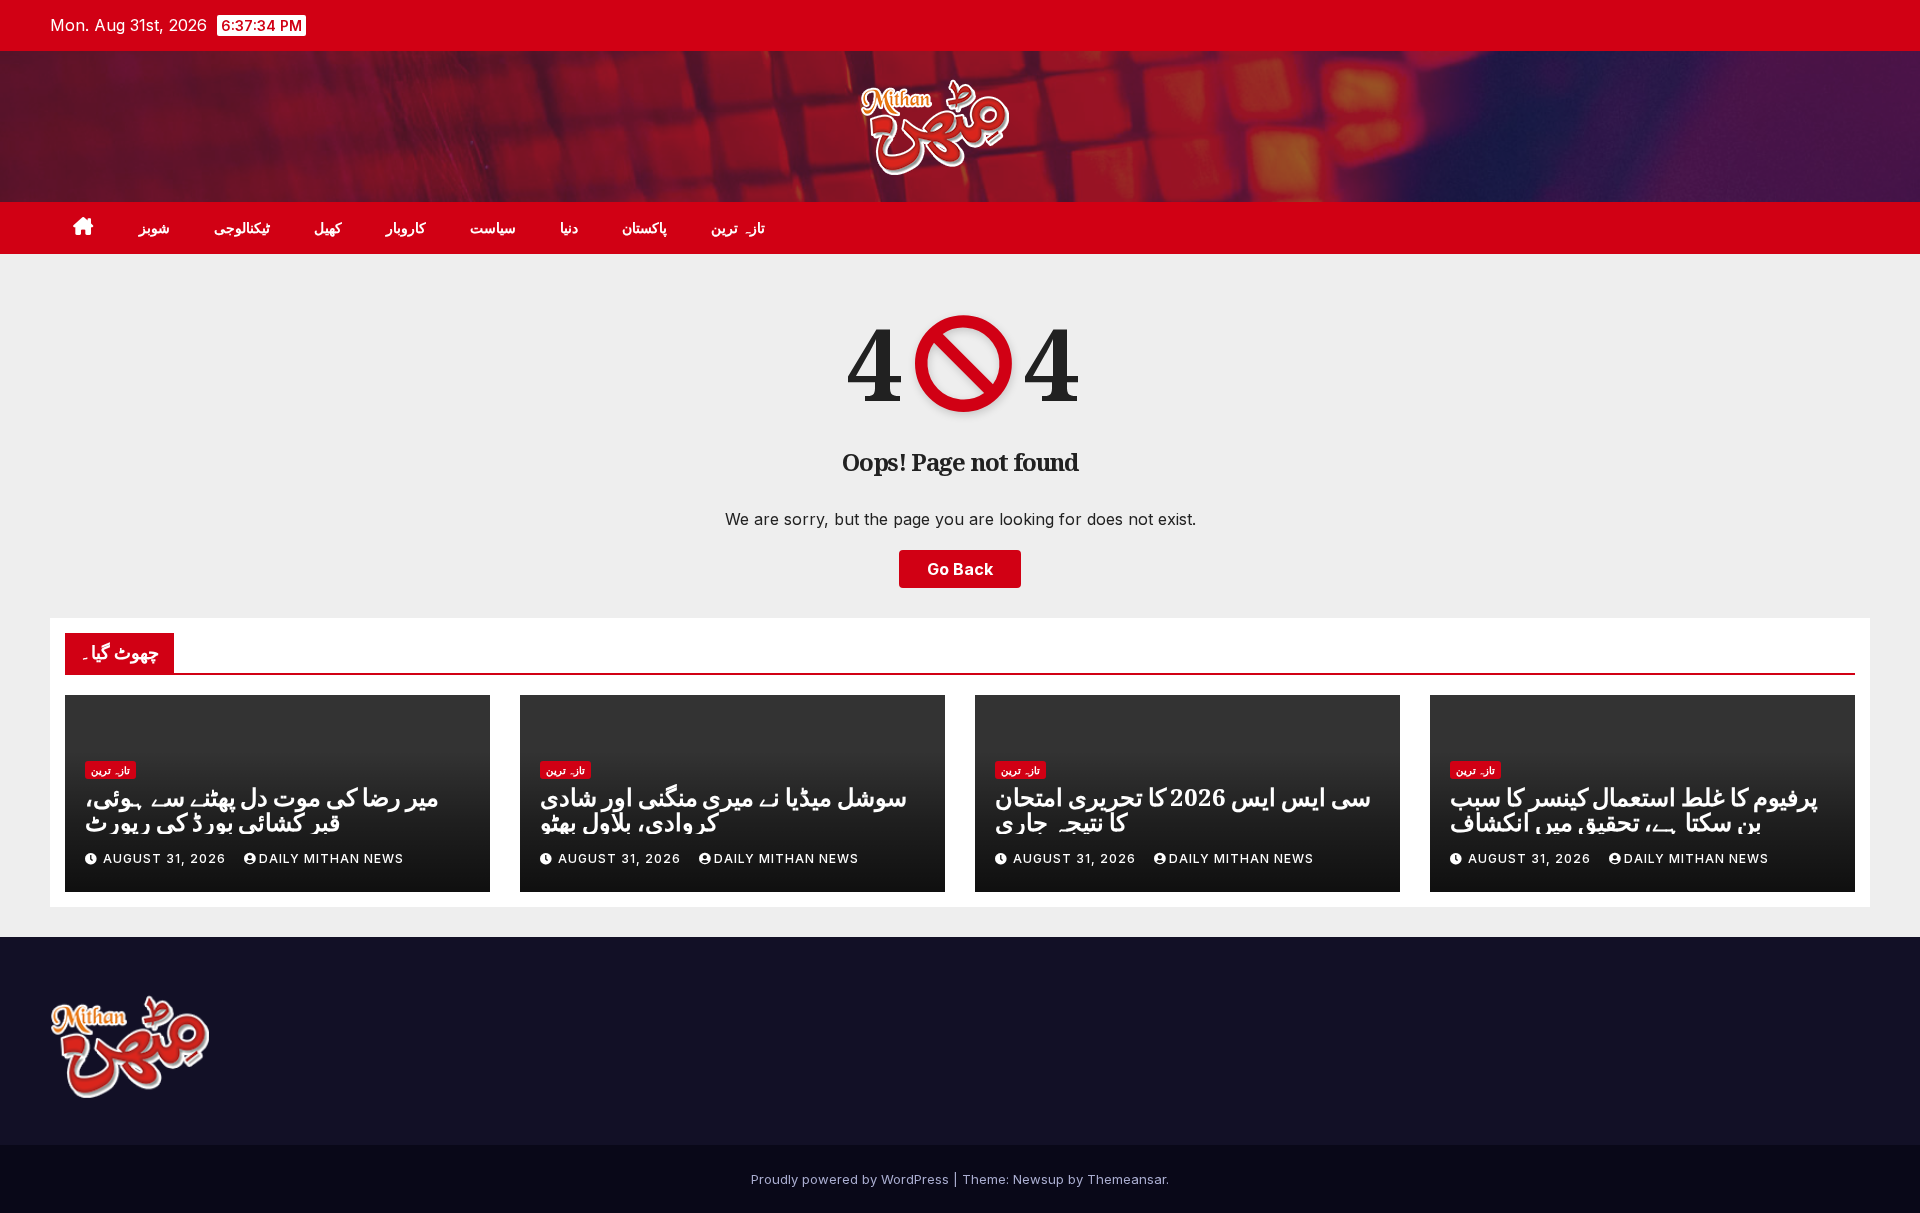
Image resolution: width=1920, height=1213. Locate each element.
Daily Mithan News (331, 858)
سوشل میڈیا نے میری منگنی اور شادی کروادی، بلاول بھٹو (723, 809)
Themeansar (1126, 1179)
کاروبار (406, 227)
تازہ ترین (738, 227)
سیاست (493, 227)
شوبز (154, 227)
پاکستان (644, 227)
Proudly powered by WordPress (852, 1179)
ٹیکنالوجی (242, 227)
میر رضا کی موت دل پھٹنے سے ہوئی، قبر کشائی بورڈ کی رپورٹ (262, 809)
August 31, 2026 (166, 858)
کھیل (328, 227)
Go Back (960, 569)
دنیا (569, 227)
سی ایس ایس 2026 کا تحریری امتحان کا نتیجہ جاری (1183, 809)
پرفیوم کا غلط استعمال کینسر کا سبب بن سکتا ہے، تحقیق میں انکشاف (1634, 809)
